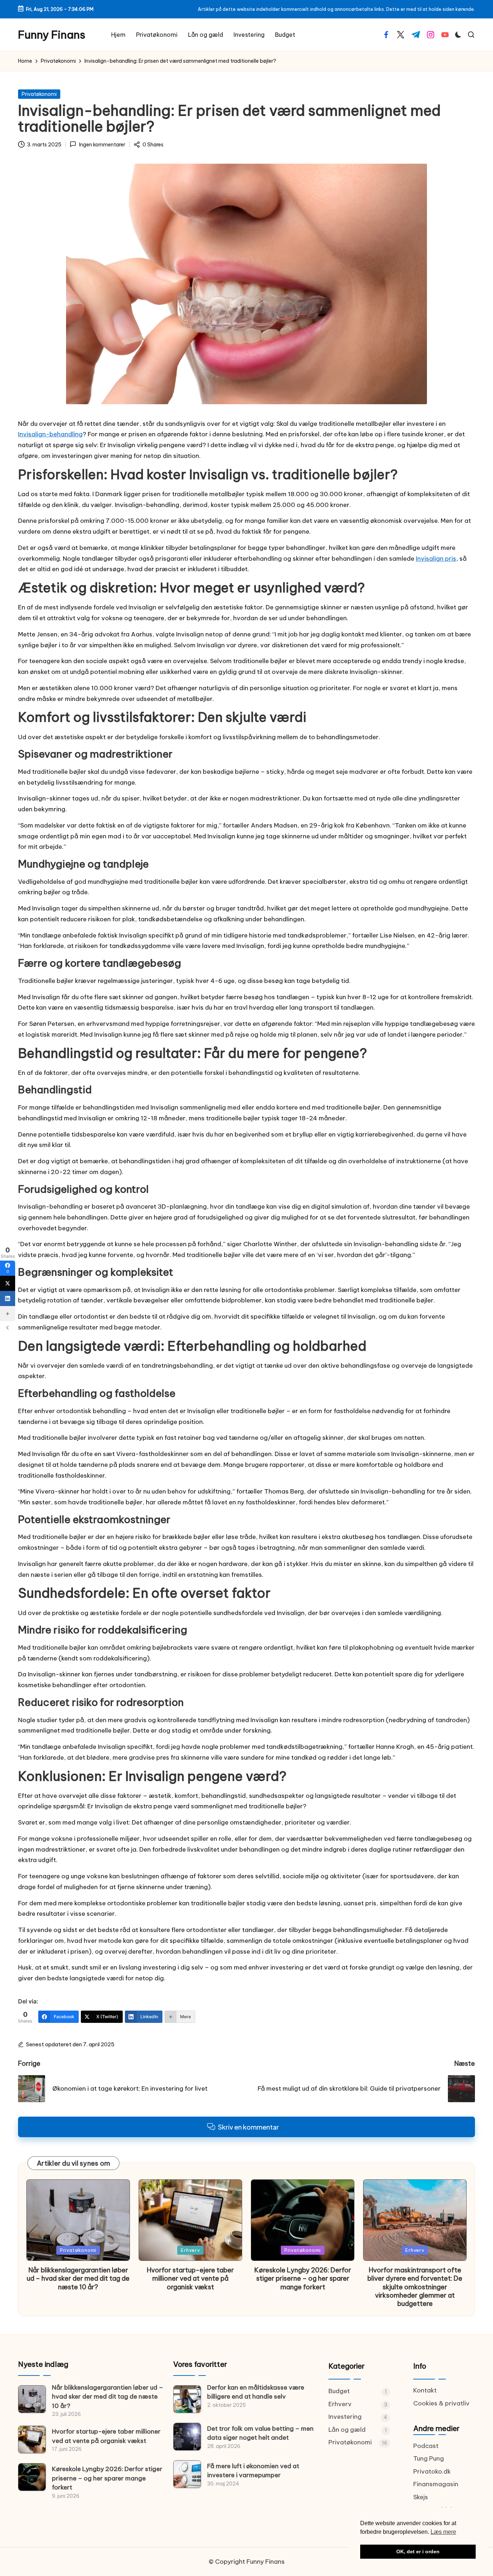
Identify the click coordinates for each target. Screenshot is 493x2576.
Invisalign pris (436, 559)
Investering (345, 2417)
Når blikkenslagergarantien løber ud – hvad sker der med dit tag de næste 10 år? (78, 2279)
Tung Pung (429, 2458)
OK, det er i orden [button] (418, 2551)
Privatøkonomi (39, 94)
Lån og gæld (347, 2430)
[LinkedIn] (8, 1298)
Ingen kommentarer (102, 145)
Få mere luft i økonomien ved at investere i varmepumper (253, 2471)
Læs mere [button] (443, 2532)
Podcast (426, 2446)
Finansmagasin (436, 2484)
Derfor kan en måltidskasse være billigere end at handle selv (256, 2392)
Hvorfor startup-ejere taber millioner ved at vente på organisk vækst (190, 2279)
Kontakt (425, 2390)
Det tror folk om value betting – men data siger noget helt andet (260, 2433)
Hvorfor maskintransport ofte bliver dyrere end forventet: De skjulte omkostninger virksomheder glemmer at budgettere (415, 2287)
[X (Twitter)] (8, 1283)
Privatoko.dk (432, 2471)
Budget (339, 2391)
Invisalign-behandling (50, 434)
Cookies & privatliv (441, 2403)
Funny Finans (52, 35)
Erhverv (190, 2250)
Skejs (421, 2497)
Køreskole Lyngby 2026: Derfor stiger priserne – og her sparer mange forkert (303, 2279)
